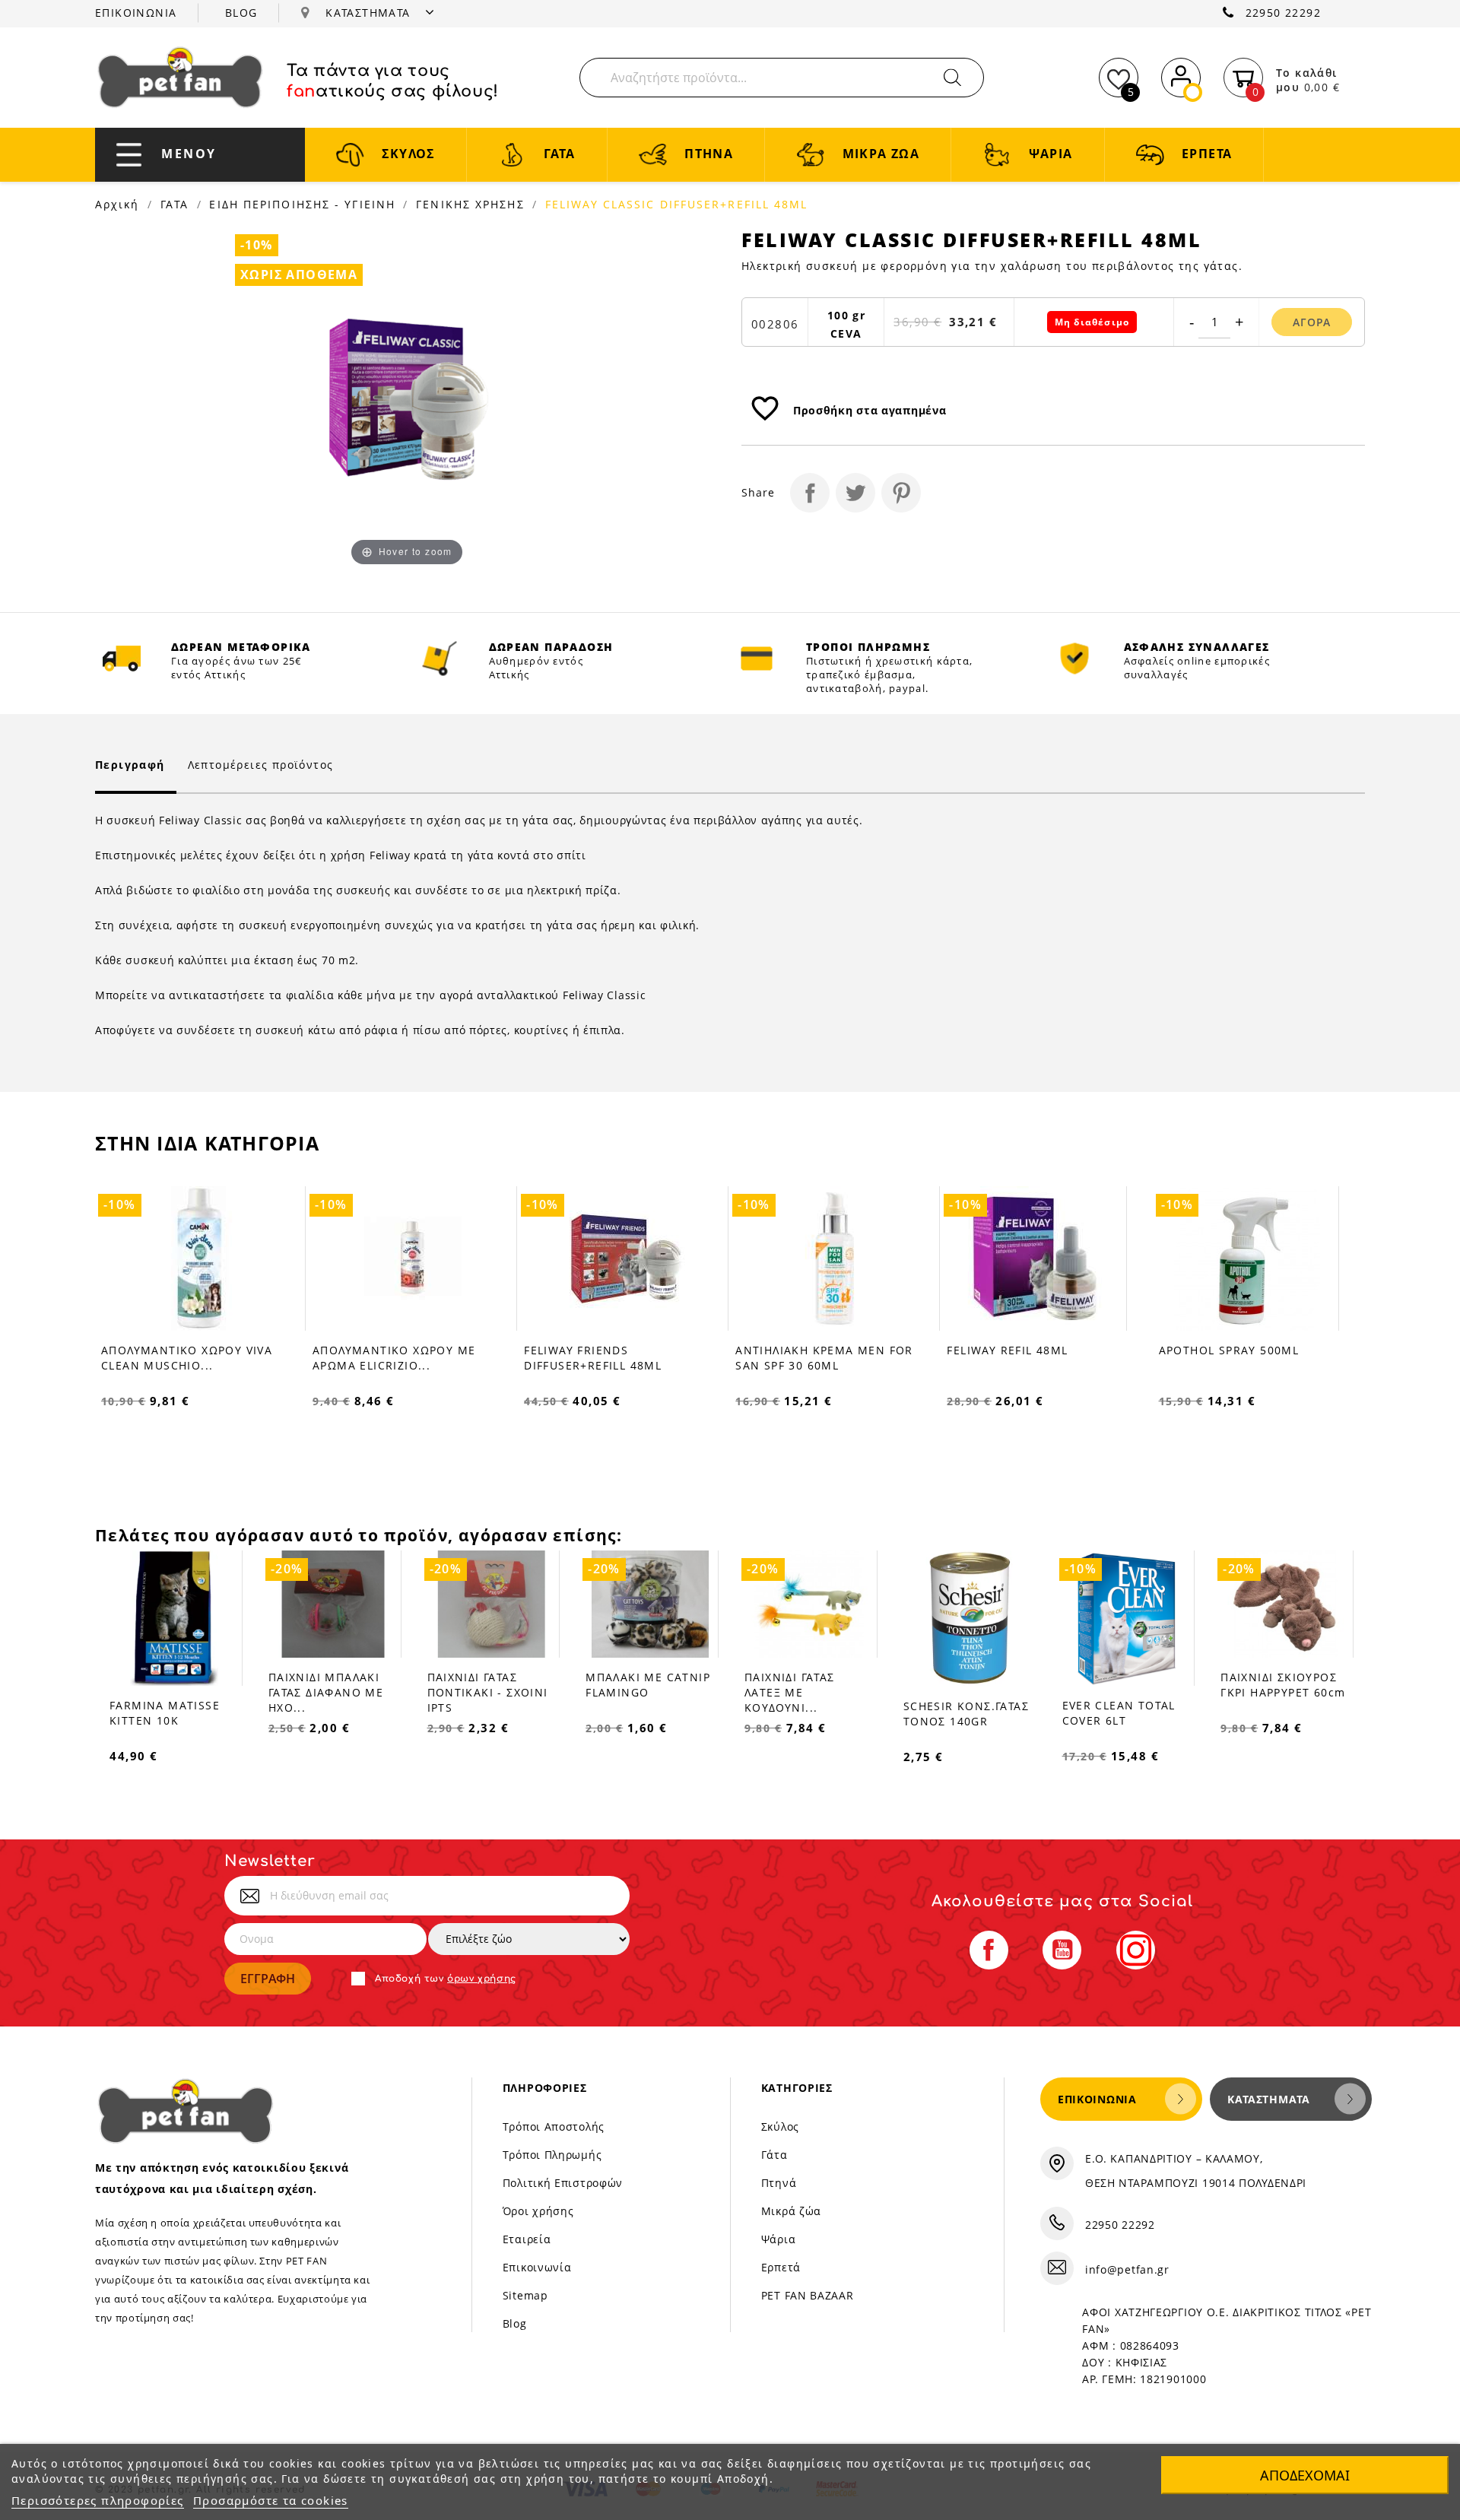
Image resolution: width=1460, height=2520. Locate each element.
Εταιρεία (527, 2239)
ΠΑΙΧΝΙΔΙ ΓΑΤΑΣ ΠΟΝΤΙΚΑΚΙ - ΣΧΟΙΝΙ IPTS (488, 1692)
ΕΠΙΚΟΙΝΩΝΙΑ (136, 13)
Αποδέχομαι (1305, 2475)
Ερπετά (781, 2267)
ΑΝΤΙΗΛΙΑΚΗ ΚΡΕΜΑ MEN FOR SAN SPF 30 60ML (613, 1358)
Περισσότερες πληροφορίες (98, 2500)
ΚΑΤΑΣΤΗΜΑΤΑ (370, 13)
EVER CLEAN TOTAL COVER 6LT (1119, 1713)
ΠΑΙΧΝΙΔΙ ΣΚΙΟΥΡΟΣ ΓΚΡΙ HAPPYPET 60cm (1283, 1685)
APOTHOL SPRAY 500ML (1018, 1350)
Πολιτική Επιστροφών (563, 2183)
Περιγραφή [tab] (130, 765)
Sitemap (525, 2295)
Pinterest (901, 493)
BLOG (241, 13)
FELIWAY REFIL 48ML (796, 1350)
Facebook (989, 1950)
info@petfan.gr (1127, 2269)
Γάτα (774, 2155)
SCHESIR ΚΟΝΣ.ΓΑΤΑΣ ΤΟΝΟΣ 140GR (966, 1714)
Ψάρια (779, 2239)
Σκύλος (780, 2126)
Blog (515, 2323)
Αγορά (1312, 322)
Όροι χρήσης (538, 2211)
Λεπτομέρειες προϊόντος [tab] (261, 765)
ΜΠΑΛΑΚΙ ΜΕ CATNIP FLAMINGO (648, 1685)
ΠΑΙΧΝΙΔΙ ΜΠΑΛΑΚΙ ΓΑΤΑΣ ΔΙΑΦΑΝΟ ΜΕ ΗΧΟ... (326, 1692)
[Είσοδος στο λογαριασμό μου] (1181, 75)
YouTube (1062, 1950)
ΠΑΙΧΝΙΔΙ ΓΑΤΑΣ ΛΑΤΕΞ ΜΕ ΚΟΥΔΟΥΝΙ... (790, 1692)
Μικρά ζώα (791, 2211)
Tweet (855, 493)
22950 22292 (1283, 13)
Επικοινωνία (537, 2267)
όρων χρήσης (482, 1979)
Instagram (1136, 1950)
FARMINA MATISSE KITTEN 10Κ (165, 1713)
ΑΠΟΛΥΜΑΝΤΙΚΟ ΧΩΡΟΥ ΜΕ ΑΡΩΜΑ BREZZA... (1240, 1358)
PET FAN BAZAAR (808, 2295)
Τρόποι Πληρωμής (552, 2155)
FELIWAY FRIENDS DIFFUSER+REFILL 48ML (381, 1358)
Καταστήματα (1269, 2099)
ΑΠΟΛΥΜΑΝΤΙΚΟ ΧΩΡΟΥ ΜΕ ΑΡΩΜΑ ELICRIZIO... (182, 1358)
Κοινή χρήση (810, 493)
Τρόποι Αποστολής (554, 2126)
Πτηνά (779, 2183)
